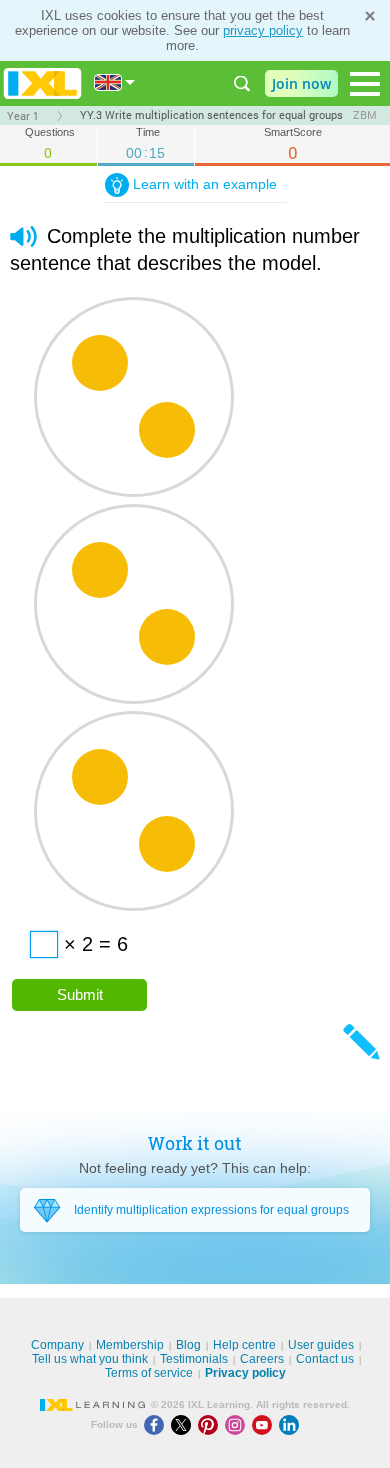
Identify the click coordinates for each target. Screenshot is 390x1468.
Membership (130, 1345)
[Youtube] (265, 1424)
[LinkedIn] (291, 1424)
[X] (184, 1424)
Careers (262, 1359)
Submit (80, 994)
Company (57, 1345)
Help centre (244, 1345)
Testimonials (194, 1359)
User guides (321, 1345)
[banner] (42, 83)
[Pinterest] (211, 1424)
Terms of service (149, 1373)
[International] (115, 82)
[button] (23, 236)
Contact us (325, 1359)
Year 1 (23, 116)
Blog (188, 1345)
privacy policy (263, 30)
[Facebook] (157, 1424)
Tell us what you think (90, 1359)
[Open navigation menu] (365, 84)
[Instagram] (238, 1424)
